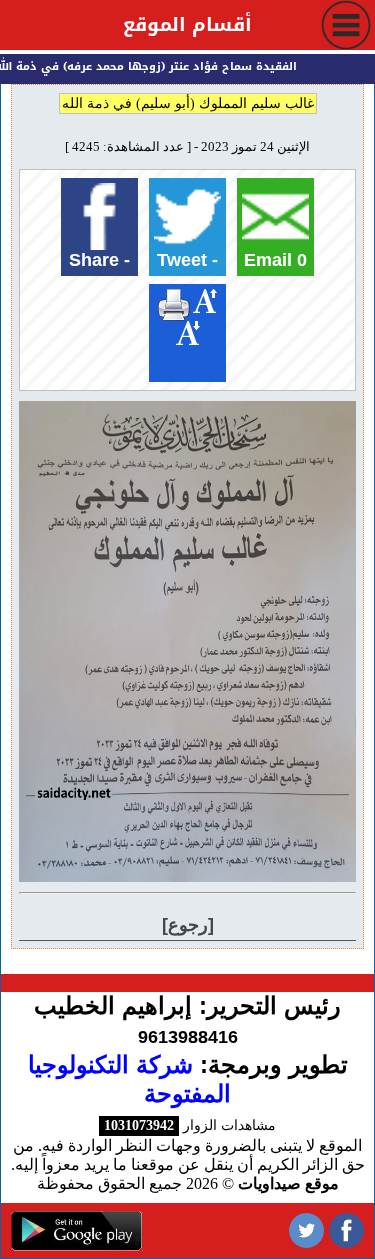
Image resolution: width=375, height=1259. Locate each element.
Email (275, 260)
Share (99, 260)
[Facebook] (346, 1230)
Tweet (187, 260)
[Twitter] (306, 1230)
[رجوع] (188, 925)
